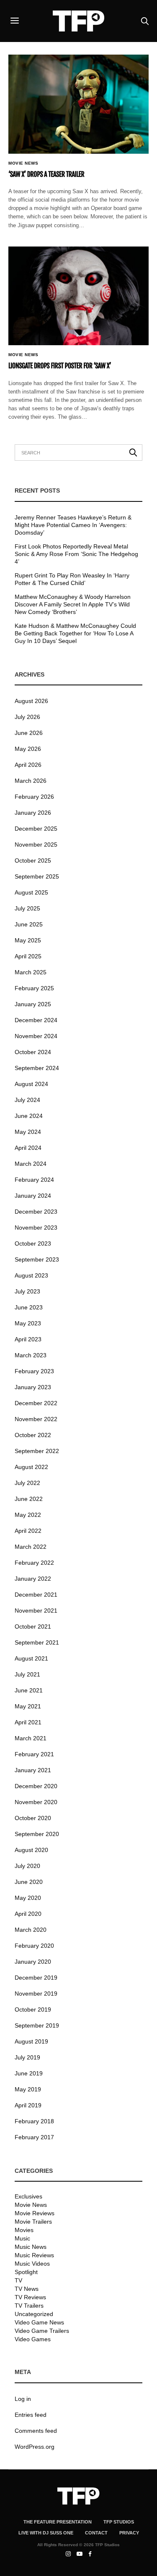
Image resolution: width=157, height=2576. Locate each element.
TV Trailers (29, 2306)
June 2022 (29, 1499)
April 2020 (28, 1914)
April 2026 (28, 765)
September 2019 (37, 2025)
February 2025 (34, 988)
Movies (24, 2230)
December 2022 (36, 1403)
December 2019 (36, 1978)
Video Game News (39, 2322)
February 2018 (34, 2121)
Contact (96, 2533)
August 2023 (31, 1275)
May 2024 (28, 1132)
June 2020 (29, 1882)
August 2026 (31, 701)
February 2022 (34, 1563)
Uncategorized (34, 2314)
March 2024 (31, 1164)
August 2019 (31, 2041)
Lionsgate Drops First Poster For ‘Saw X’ (60, 366)
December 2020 (36, 1786)
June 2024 (29, 1116)
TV (18, 2280)
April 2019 (28, 2105)
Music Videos (32, 2264)
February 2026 (34, 797)
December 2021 (36, 1595)
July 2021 (27, 1674)
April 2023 (28, 1339)
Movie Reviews (35, 2213)
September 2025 (37, 876)
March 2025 (31, 972)
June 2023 (29, 1307)
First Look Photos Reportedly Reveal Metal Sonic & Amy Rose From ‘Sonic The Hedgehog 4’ (76, 554)
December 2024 (36, 1020)
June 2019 (29, 2073)
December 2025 (36, 829)
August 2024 (31, 1084)
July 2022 (27, 1483)
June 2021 (29, 1690)
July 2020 (27, 1866)
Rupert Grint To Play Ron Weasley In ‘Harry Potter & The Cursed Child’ (72, 579)
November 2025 (36, 845)
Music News (31, 2247)
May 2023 (28, 1323)
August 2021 (31, 1658)
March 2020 (31, 1930)
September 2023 (37, 1259)
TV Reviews (30, 2297)
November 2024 (36, 1036)
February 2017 (34, 2137)
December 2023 (36, 1212)
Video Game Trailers (42, 2331)
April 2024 (28, 1148)
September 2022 (37, 1451)
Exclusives (28, 2196)
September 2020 (37, 1834)
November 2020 (36, 1802)
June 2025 (29, 924)
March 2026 (31, 781)
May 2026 (28, 749)
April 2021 (28, 1722)
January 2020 (33, 1962)
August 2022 (31, 1467)
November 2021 (36, 1611)
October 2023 (33, 1243)
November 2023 (36, 1228)
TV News (27, 2289)
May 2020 (28, 1898)
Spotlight (26, 2272)
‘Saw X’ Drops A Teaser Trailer (46, 174)
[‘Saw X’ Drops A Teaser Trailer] (78, 104)
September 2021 (37, 1642)
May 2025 (28, 940)
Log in (23, 2399)
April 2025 (28, 956)
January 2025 (33, 1004)
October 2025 (33, 860)
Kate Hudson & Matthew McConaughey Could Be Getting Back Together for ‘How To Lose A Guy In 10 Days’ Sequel (75, 633)
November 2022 (36, 1419)
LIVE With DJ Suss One (46, 2533)
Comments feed (36, 2431)
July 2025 (27, 908)
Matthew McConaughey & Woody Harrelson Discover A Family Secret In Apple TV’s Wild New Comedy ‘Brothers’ (73, 604)
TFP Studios (119, 2522)
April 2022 (28, 1531)
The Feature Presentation (58, 2522)
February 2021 (34, 1754)
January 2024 (33, 1196)
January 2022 (33, 1579)
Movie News (23, 163)
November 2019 (36, 1994)
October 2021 (33, 1626)
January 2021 (33, 1770)
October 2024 (33, 1052)
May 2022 (28, 1515)
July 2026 (27, 717)
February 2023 (34, 1371)
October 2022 (33, 1435)
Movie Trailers (33, 2222)
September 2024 (37, 1068)
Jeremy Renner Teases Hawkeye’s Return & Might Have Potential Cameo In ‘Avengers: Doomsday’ (73, 525)
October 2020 (33, 1818)
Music (22, 2238)
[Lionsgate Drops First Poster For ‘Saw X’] (78, 296)
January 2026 (33, 813)
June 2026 (29, 733)
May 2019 (28, 2089)
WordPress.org (35, 2447)
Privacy (129, 2533)
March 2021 (31, 1738)
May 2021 (28, 1706)
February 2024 (34, 1180)
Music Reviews (34, 2255)
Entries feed (31, 2415)
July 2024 (27, 1100)
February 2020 (34, 1946)
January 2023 (33, 1387)
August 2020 (31, 1850)
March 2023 (31, 1355)
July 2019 (27, 2057)
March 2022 (31, 1547)
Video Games (33, 2339)
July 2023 (27, 1291)
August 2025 (31, 892)
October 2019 (33, 2009)
